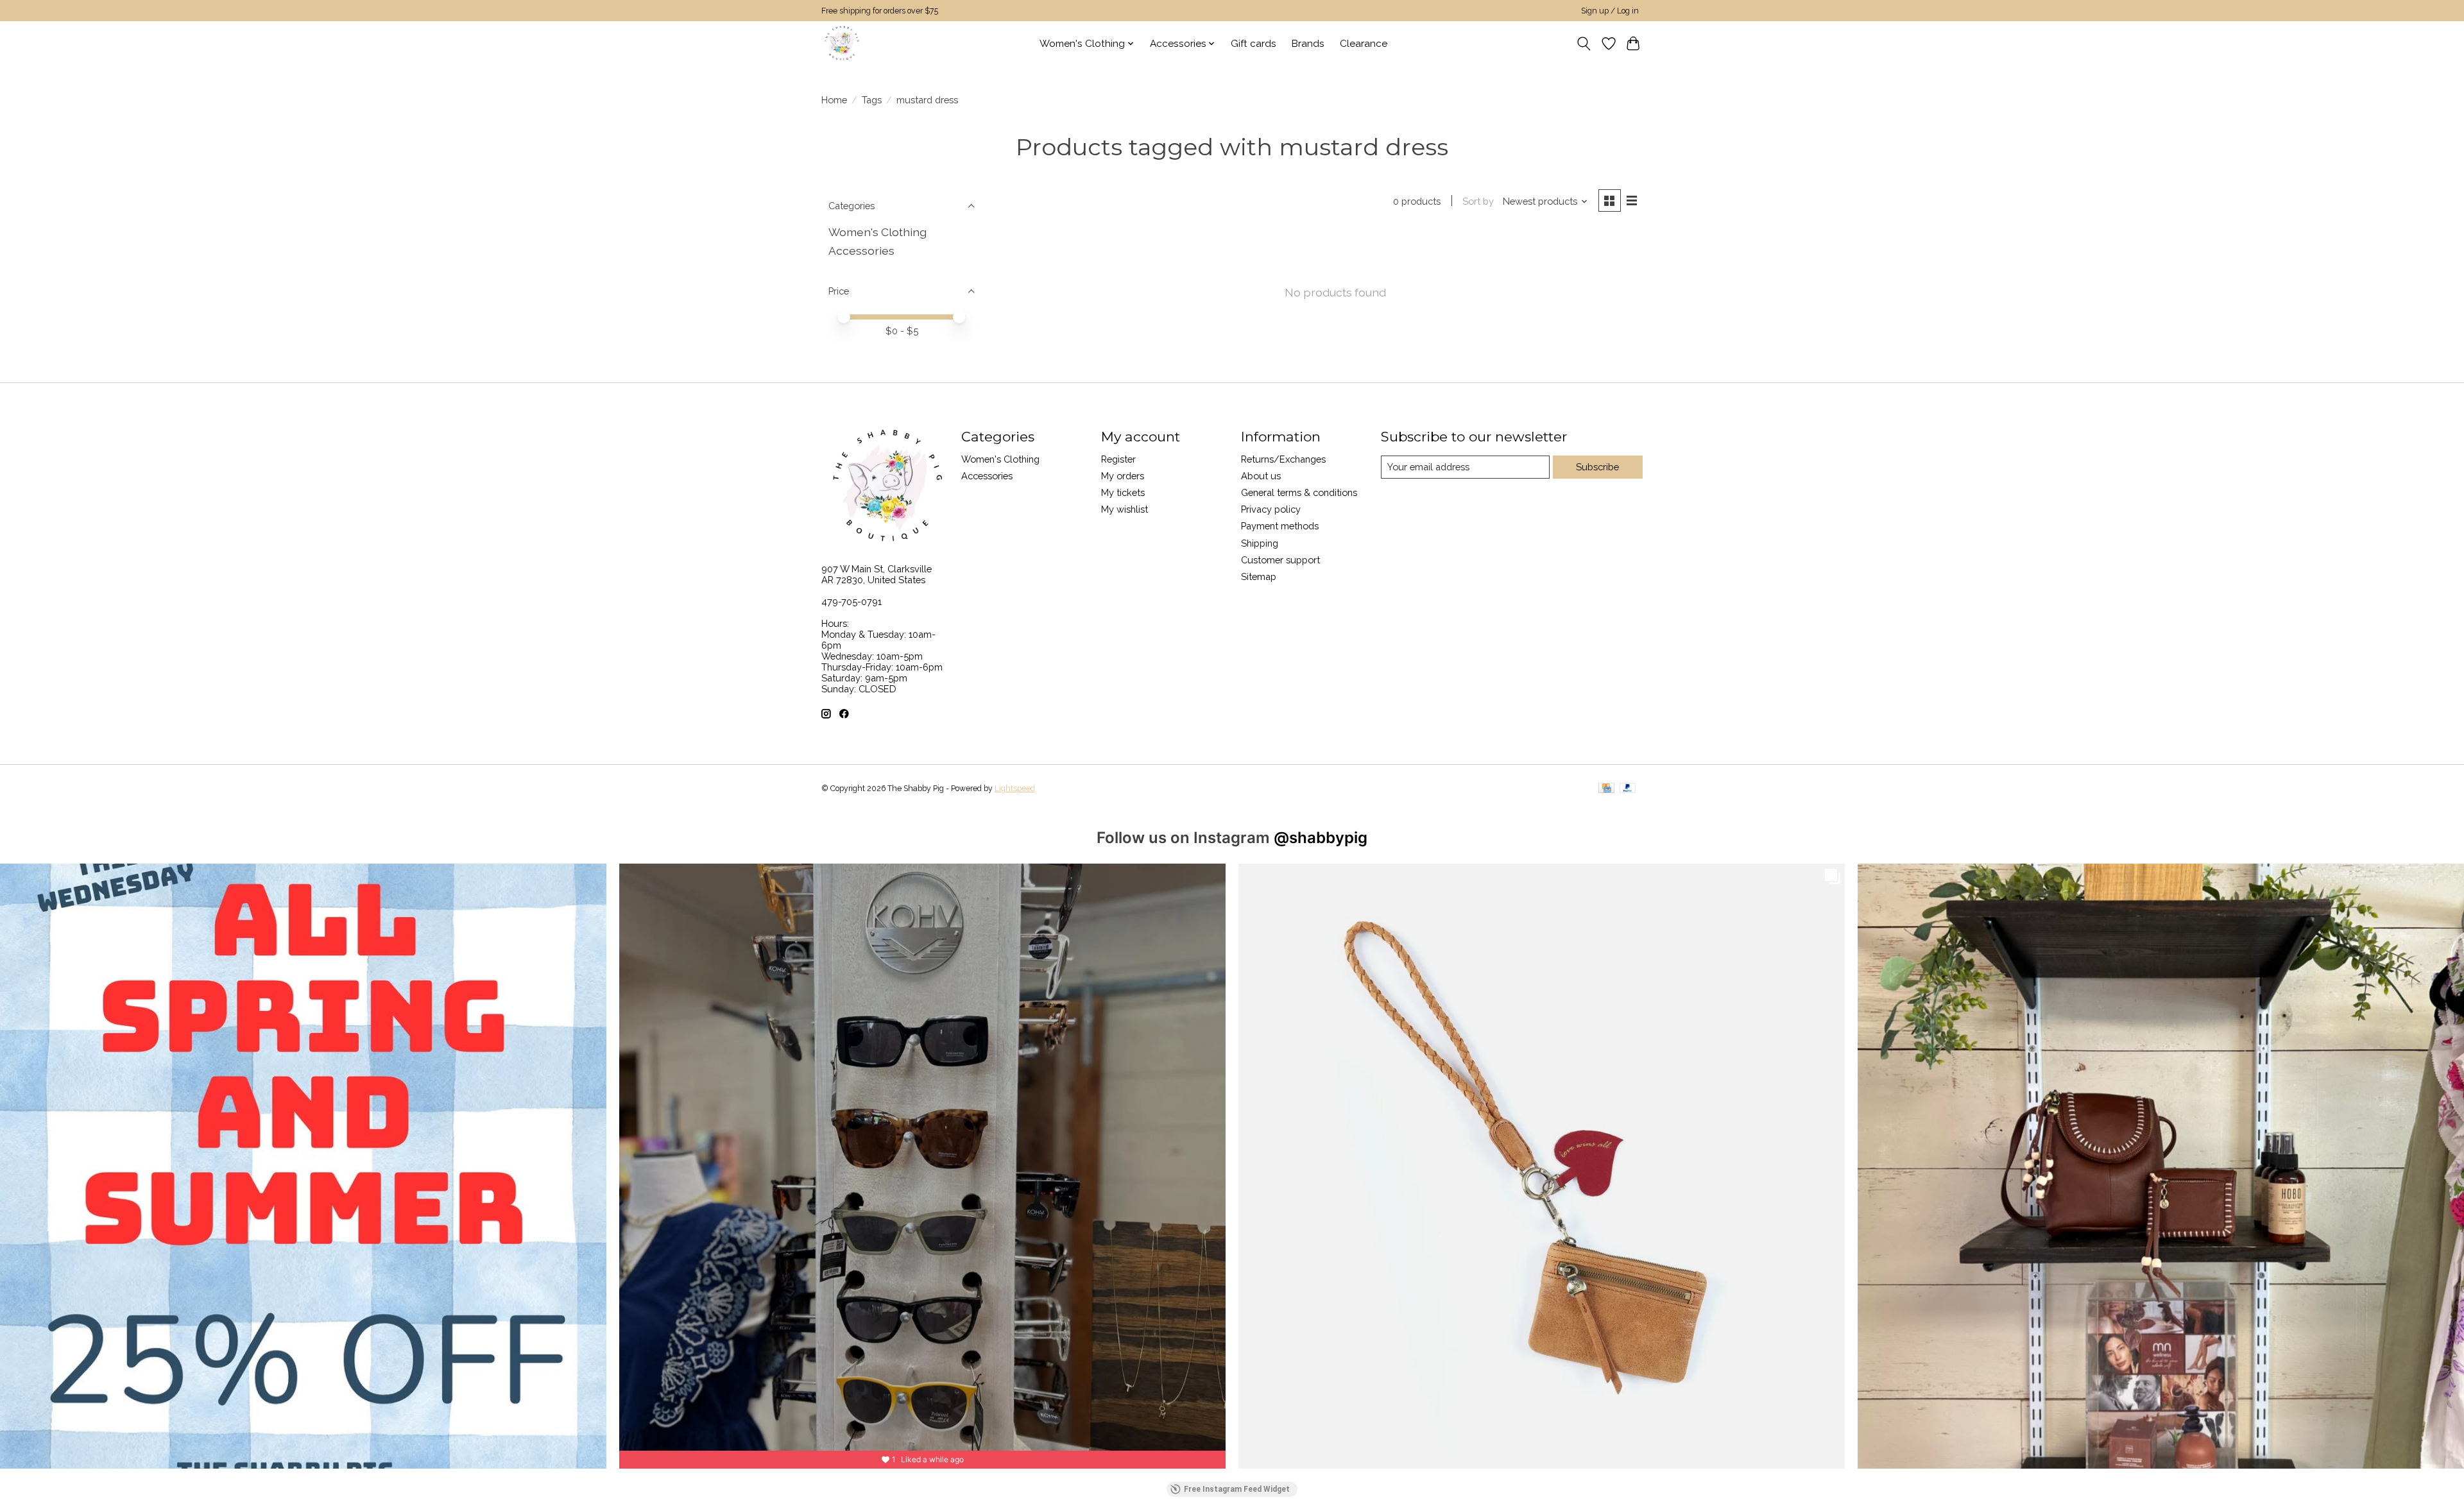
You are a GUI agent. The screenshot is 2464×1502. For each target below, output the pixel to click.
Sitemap (1259, 576)
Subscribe (1597, 467)
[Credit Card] (1606, 789)
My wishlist (1125, 509)
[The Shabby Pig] (840, 43)
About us (1261, 476)
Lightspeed (1015, 789)
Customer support (1280, 560)
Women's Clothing (877, 232)
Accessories (861, 251)
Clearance (1364, 44)
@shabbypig (1321, 838)
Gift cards (1253, 44)
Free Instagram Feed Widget (1237, 1489)
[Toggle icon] (1584, 44)
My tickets (1123, 492)
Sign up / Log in (1610, 11)
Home (834, 100)
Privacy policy (1271, 509)
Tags (872, 100)
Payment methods (1280, 526)
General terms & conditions (1299, 492)
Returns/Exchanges (1283, 459)
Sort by (1478, 201)
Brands (1308, 44)
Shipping (1260, 543)
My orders (1123, 476)
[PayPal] (1628, 789)
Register (1118, 459)
